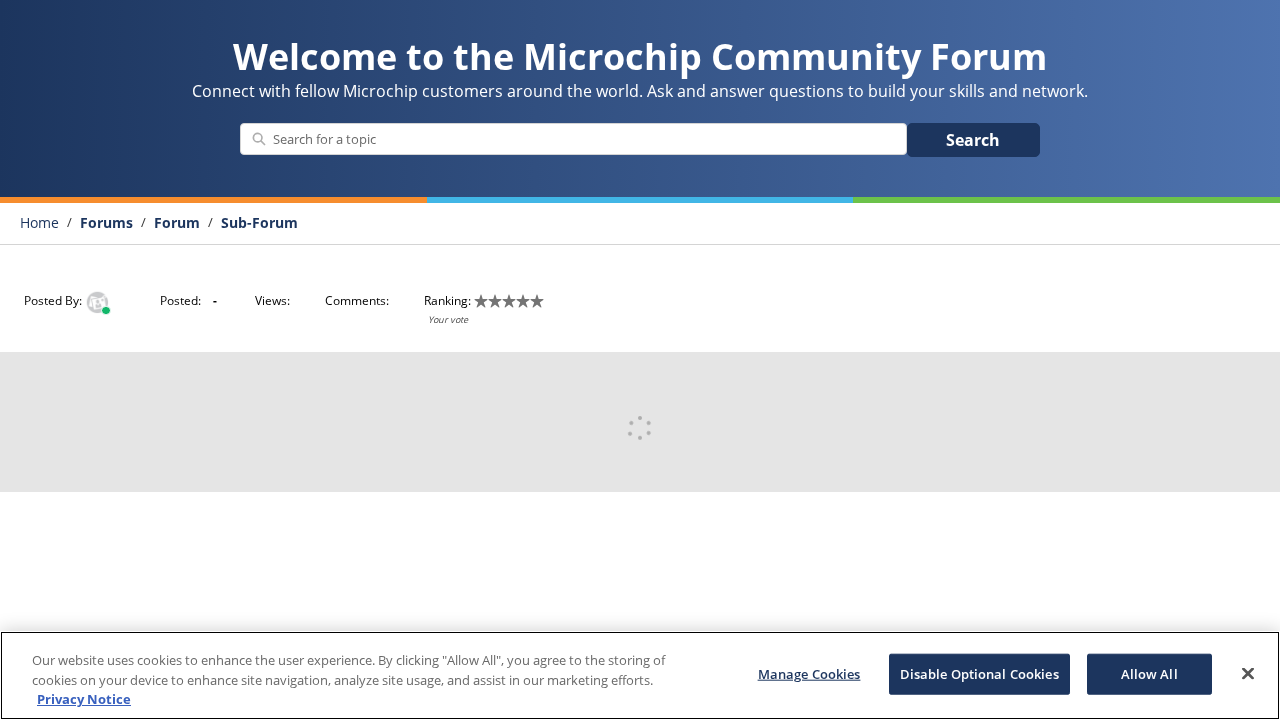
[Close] (1248, 673)
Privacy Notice (84, 699)
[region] (640, 675)
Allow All (1149, 673)
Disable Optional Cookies (979, 673)
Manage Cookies (809, 673)
